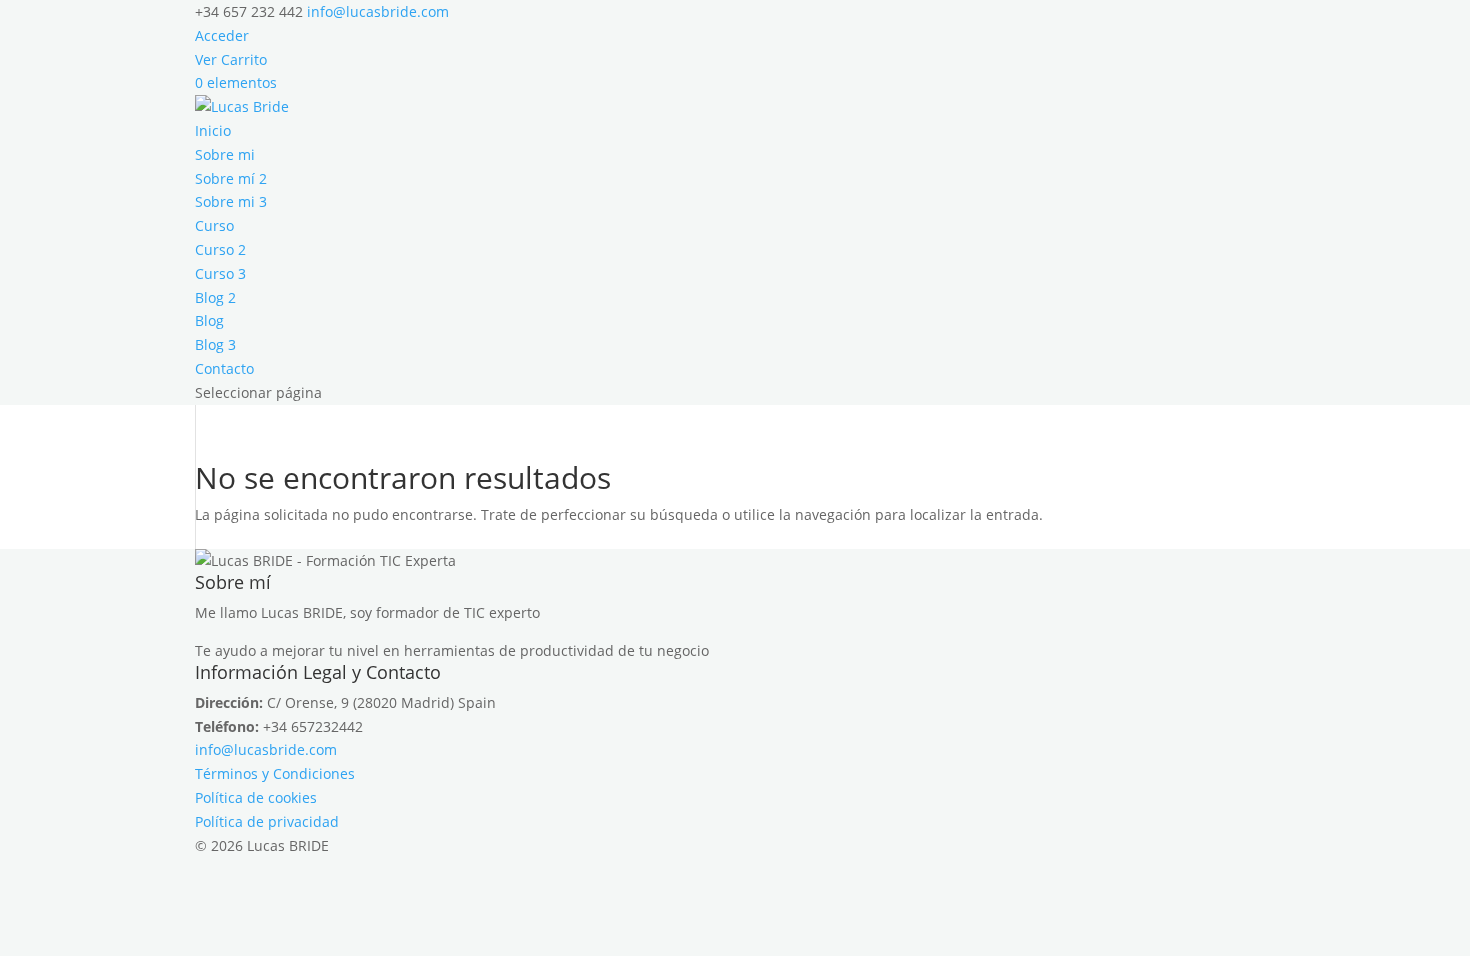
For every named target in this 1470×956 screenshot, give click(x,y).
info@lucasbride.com (266, 749)
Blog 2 (215, 297)
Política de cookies (256, 797)
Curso (214, 225)
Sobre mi (225, 154)
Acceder (222, 35)
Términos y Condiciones (275, 773)
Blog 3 (215, 344)
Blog (209, 320)
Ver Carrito (231, 59)
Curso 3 (220, 273)
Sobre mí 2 (231, 178)
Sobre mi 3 (231, 201)
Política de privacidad (267, 821)
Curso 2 (220, 249)
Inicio (213, 130)
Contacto (224, 368)
